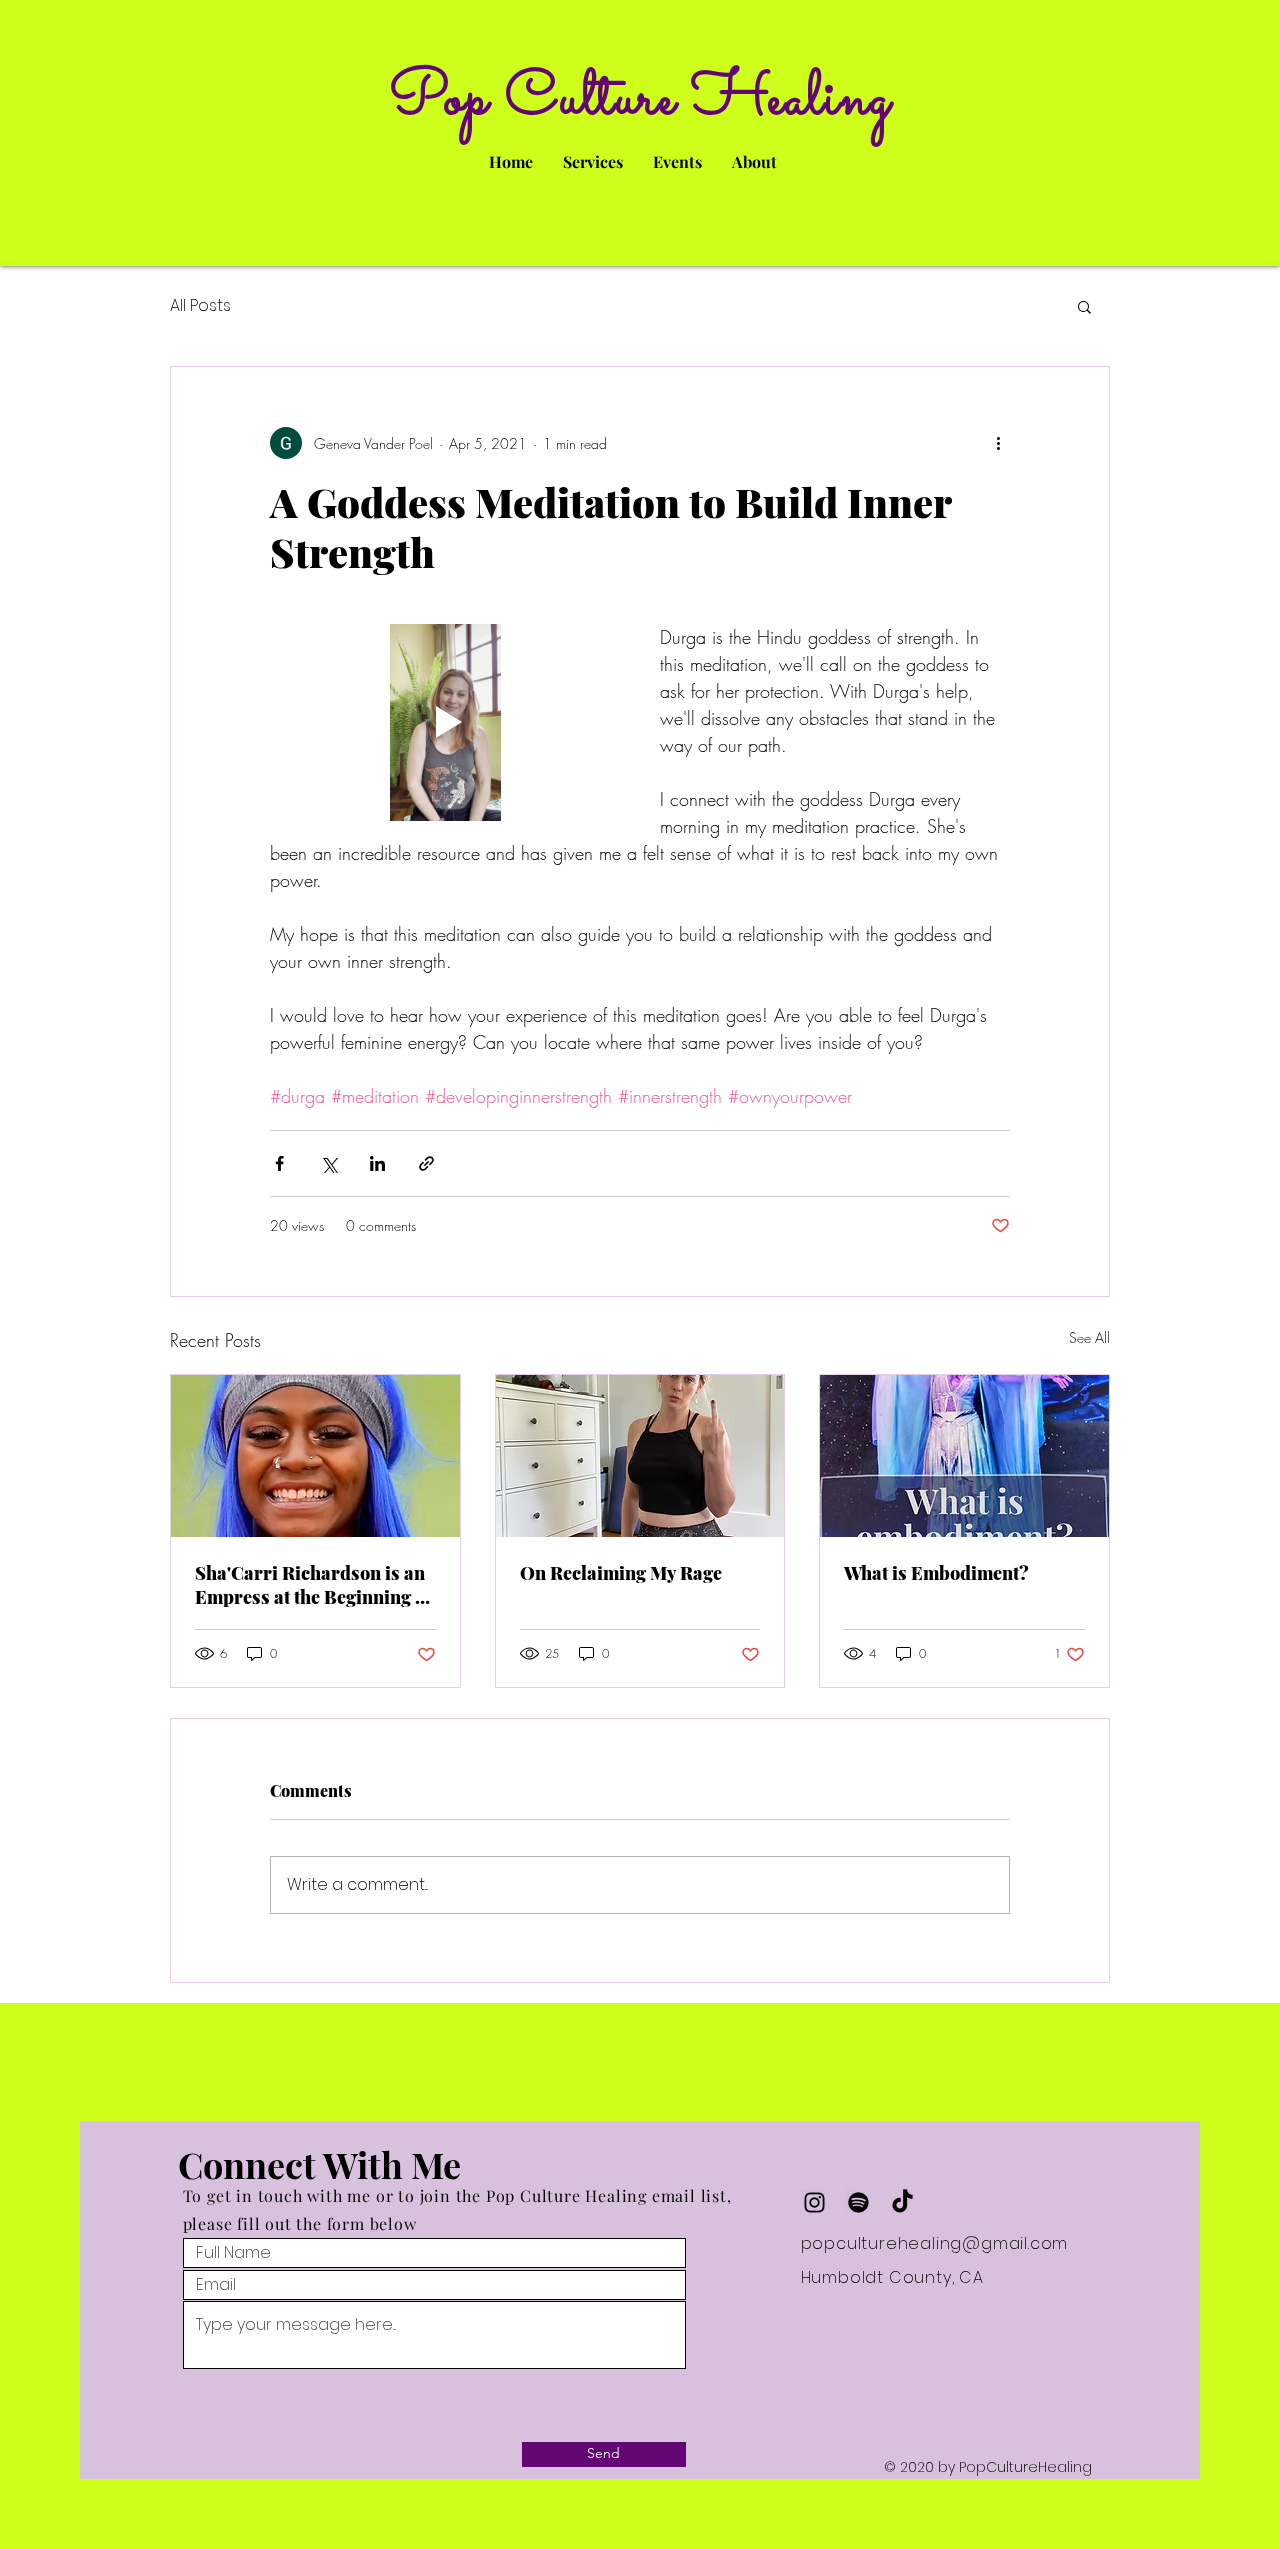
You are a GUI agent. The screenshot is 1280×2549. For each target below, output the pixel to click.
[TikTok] (902, 2202)
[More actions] (998, 443)
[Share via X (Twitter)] (328, 1163)
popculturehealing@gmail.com (935, 2243)
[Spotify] (858, 2202)
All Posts (200, 306)
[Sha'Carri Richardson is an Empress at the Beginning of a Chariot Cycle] (315, 1456)
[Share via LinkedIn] (377, 1163)
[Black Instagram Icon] (814, 2202)
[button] (1084, 306)
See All (1089, 1337)
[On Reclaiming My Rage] (640, 1456)
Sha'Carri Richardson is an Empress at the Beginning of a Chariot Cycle (313, 1585)
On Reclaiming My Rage (621, 1573)
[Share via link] (426, 1163)
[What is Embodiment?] (964, 1456)
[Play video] (445, 722)
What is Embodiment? (936, 1573)
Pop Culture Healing (640, 100)
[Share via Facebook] (279, 1163)
